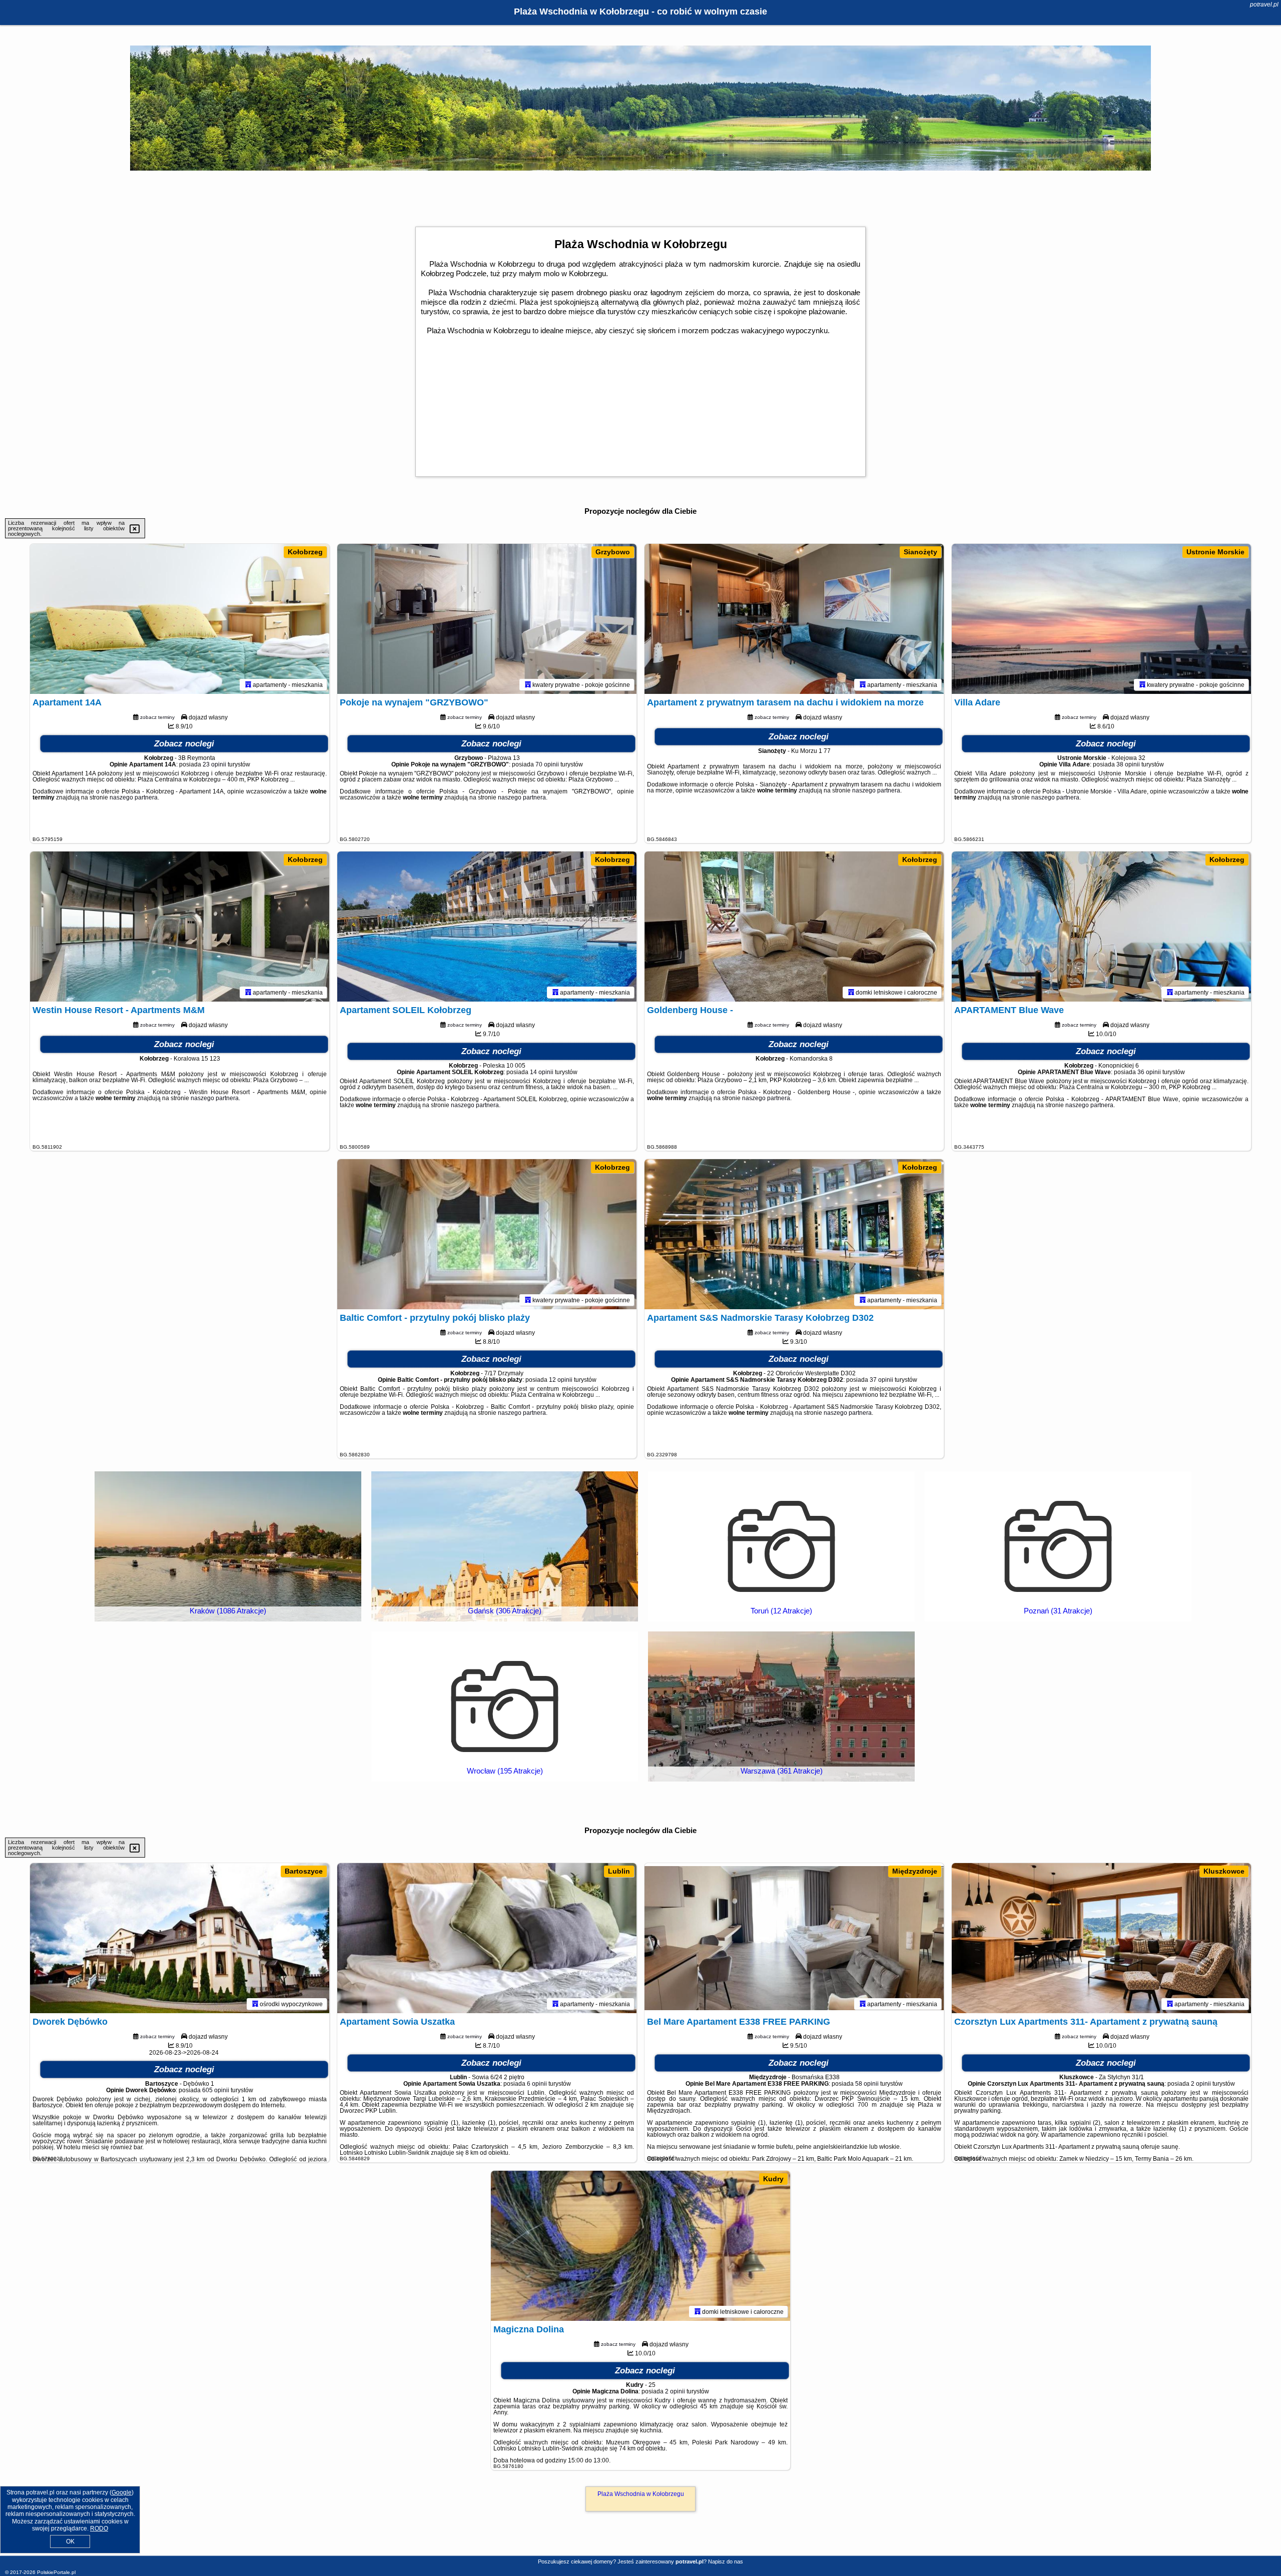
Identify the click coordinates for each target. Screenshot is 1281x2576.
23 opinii (214, 764)
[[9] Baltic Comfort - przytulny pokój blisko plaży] (487, 1234)
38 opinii (1128, 764)
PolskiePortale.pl (56, 2572)
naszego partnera (134, 797)
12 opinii (561, 1380)
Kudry (773, 2179)
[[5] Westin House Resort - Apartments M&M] (180, 927)
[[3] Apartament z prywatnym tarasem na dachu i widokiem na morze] (794, 619)
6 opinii (537, 2084)
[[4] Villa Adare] (1101, 619)
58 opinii (867, 2084)
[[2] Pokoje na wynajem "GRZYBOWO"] (487, 619)
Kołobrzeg (305, 552)
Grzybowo (613, 552)
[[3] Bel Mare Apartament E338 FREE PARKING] (794, 1938)
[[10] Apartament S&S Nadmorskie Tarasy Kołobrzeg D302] (794, 1234)
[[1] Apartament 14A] (180, 619)
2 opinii (1201, 2084)
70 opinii (547, 764)
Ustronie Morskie (1215, 552)
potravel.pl (1264, 5)
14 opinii (542, 1072)
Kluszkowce (1224, 1871)
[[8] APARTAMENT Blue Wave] (1101, 927)
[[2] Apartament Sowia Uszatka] (487, 1938)
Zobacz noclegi (184, 744)
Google (122, 2492)
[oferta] (248, 684)
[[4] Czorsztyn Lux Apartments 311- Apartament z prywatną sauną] (1101, 1938)
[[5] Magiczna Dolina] (640, 2246)
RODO (99, 2528)
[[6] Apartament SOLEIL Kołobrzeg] (487, 927)
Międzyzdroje (915, 1871)
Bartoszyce (304, 1871)
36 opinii (1149, 1072)
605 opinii (216, 2090)
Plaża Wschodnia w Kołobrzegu (641, 2494)
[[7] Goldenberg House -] (794, 927)
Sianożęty (920, 552)
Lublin (619, 1871)
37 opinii (881, 1380)
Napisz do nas (726, 2561)
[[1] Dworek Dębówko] (180, 1938)
